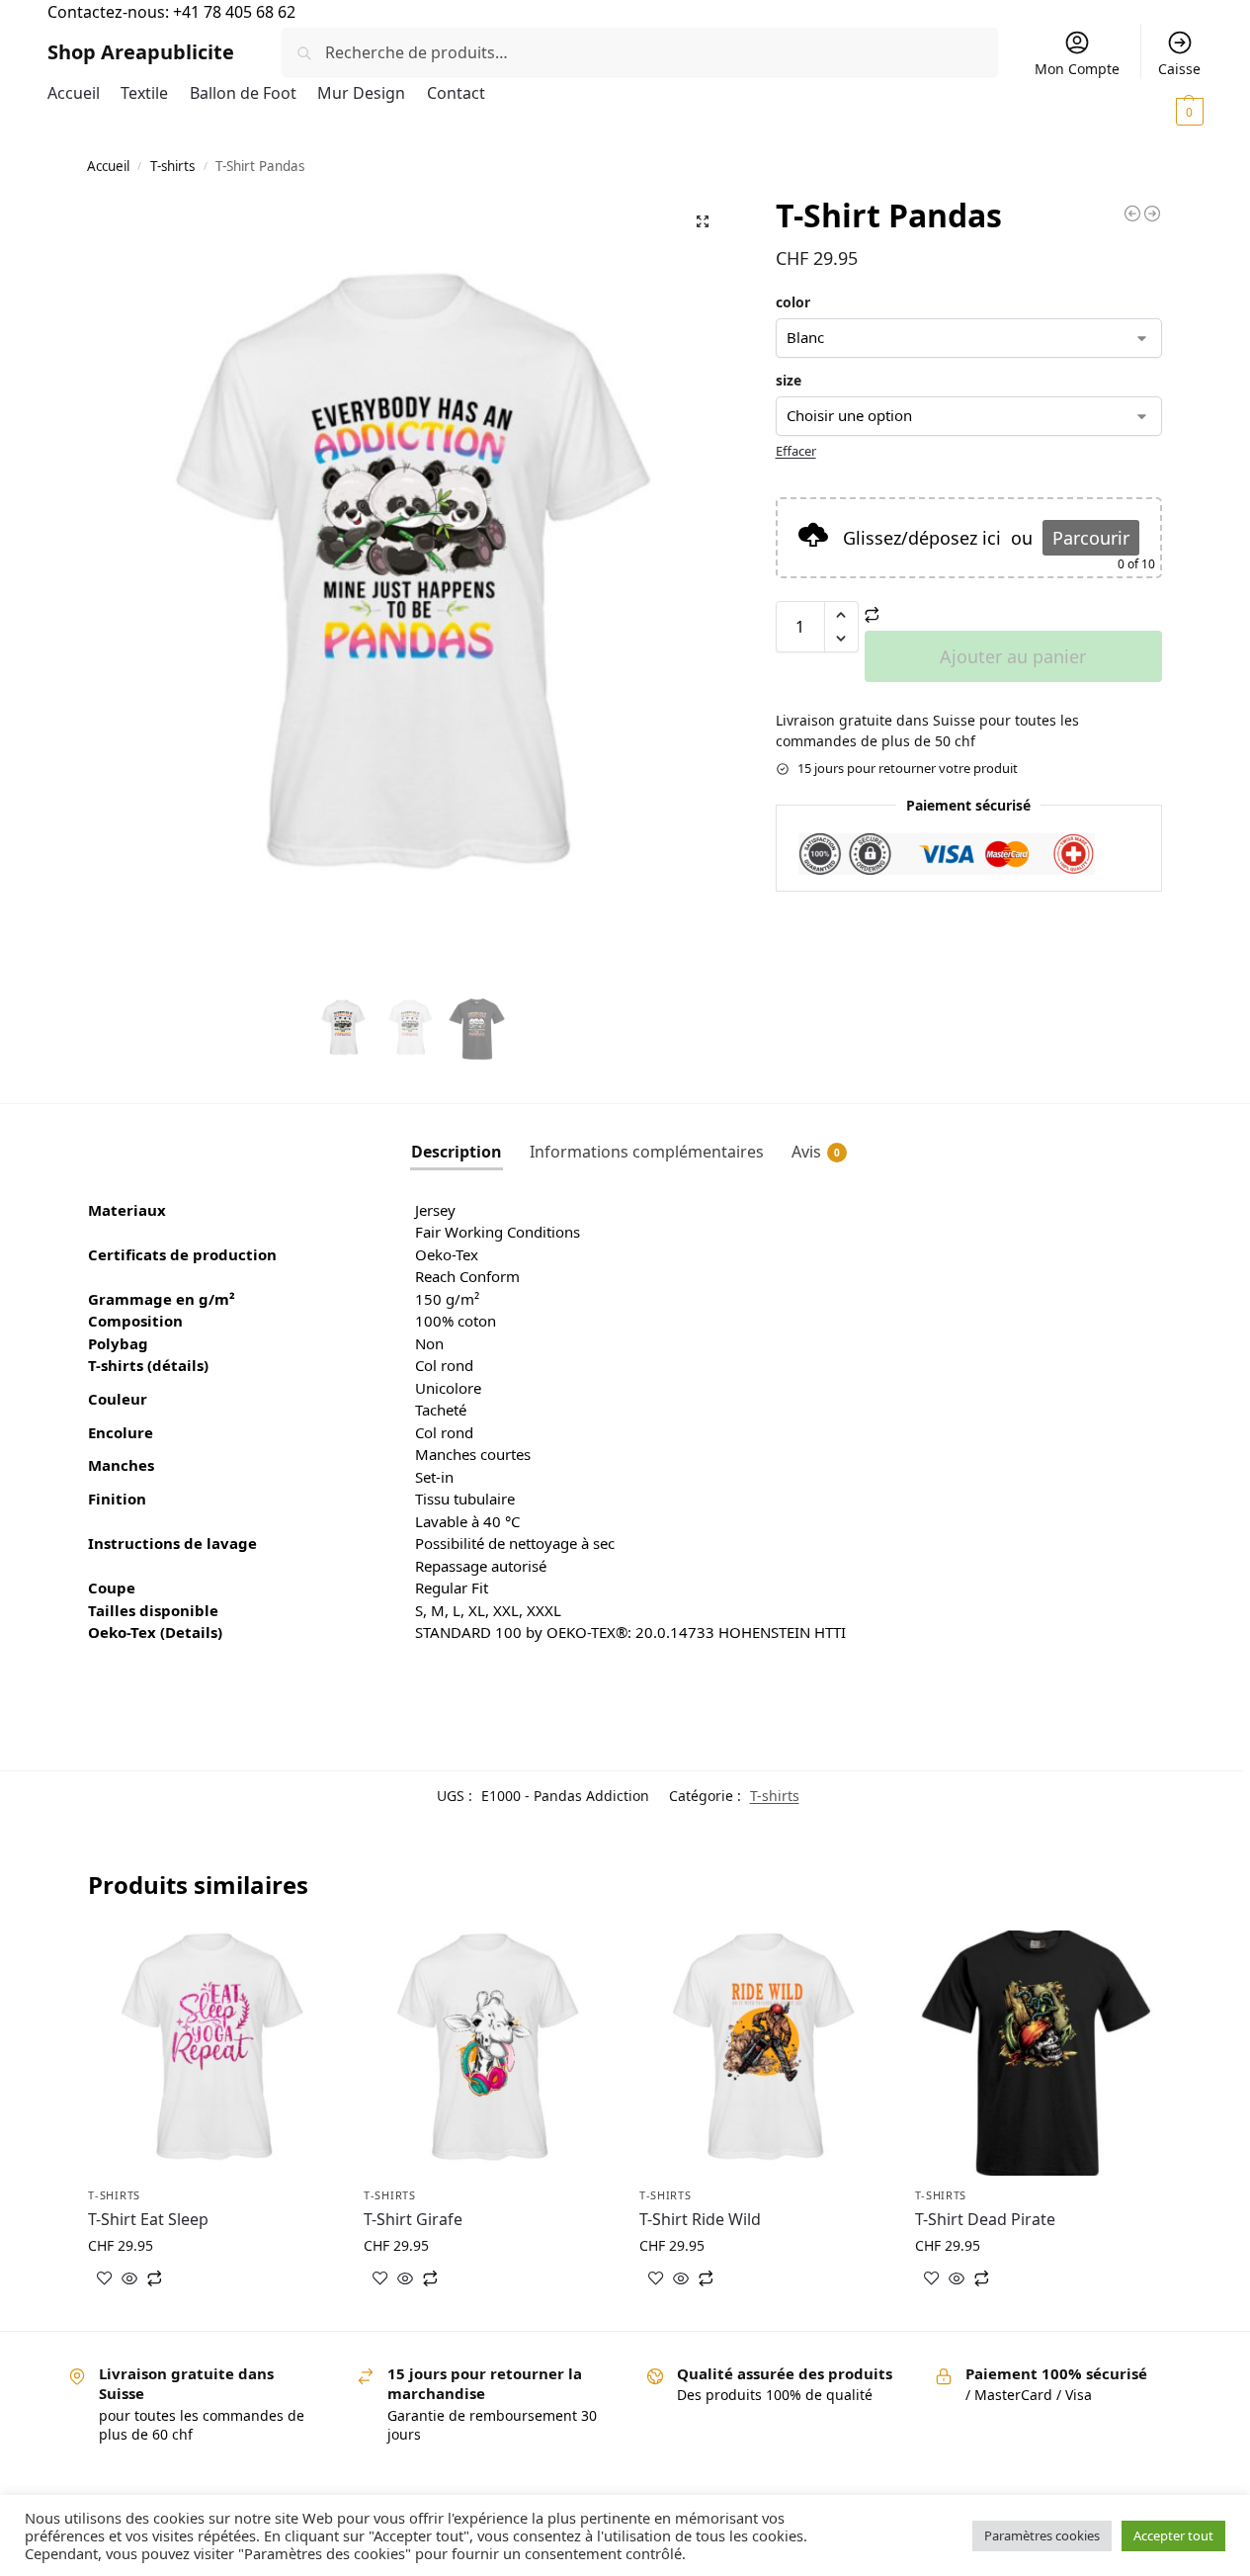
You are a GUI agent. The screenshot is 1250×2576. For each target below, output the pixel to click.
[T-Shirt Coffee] (1132, 214)
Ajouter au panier (1013, 656)
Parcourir (1091, 538)
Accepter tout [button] (1173, 2535)
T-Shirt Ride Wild (700, 2219)
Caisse (1179, 69)
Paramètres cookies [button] (1042, 2535)
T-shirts (172, 166)
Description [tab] (457, 1152)
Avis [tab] (816, 1152)
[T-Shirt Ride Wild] (762, 2054)
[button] (1153, 111)
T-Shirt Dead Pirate (985, 2219)
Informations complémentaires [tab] (647, 1152)
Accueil (108, 166)
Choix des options (211, 2311)
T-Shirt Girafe (413, 2219)
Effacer (796, 451)
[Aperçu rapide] (129, 2279)
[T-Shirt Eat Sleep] (211, 2054)
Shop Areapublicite (141, 52)
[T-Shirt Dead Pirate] (1038, 2054)
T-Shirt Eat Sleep (148, 2219)
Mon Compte (1077, 69)
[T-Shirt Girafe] (1152, 214)
